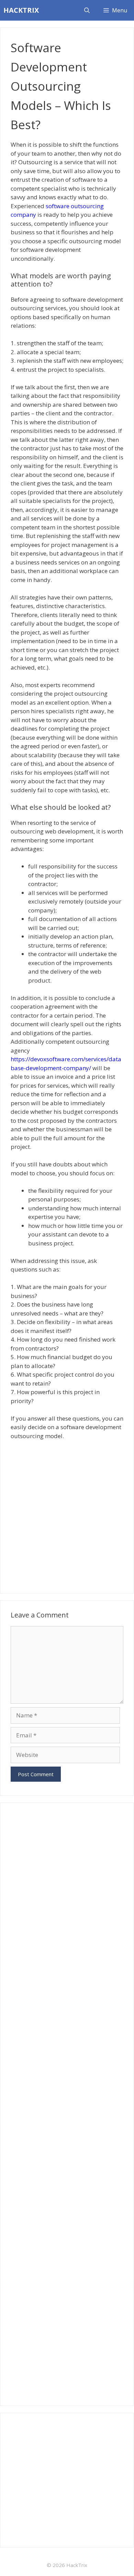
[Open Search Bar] (87, 10)
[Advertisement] (67, 1514)
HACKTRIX (21, 10)
